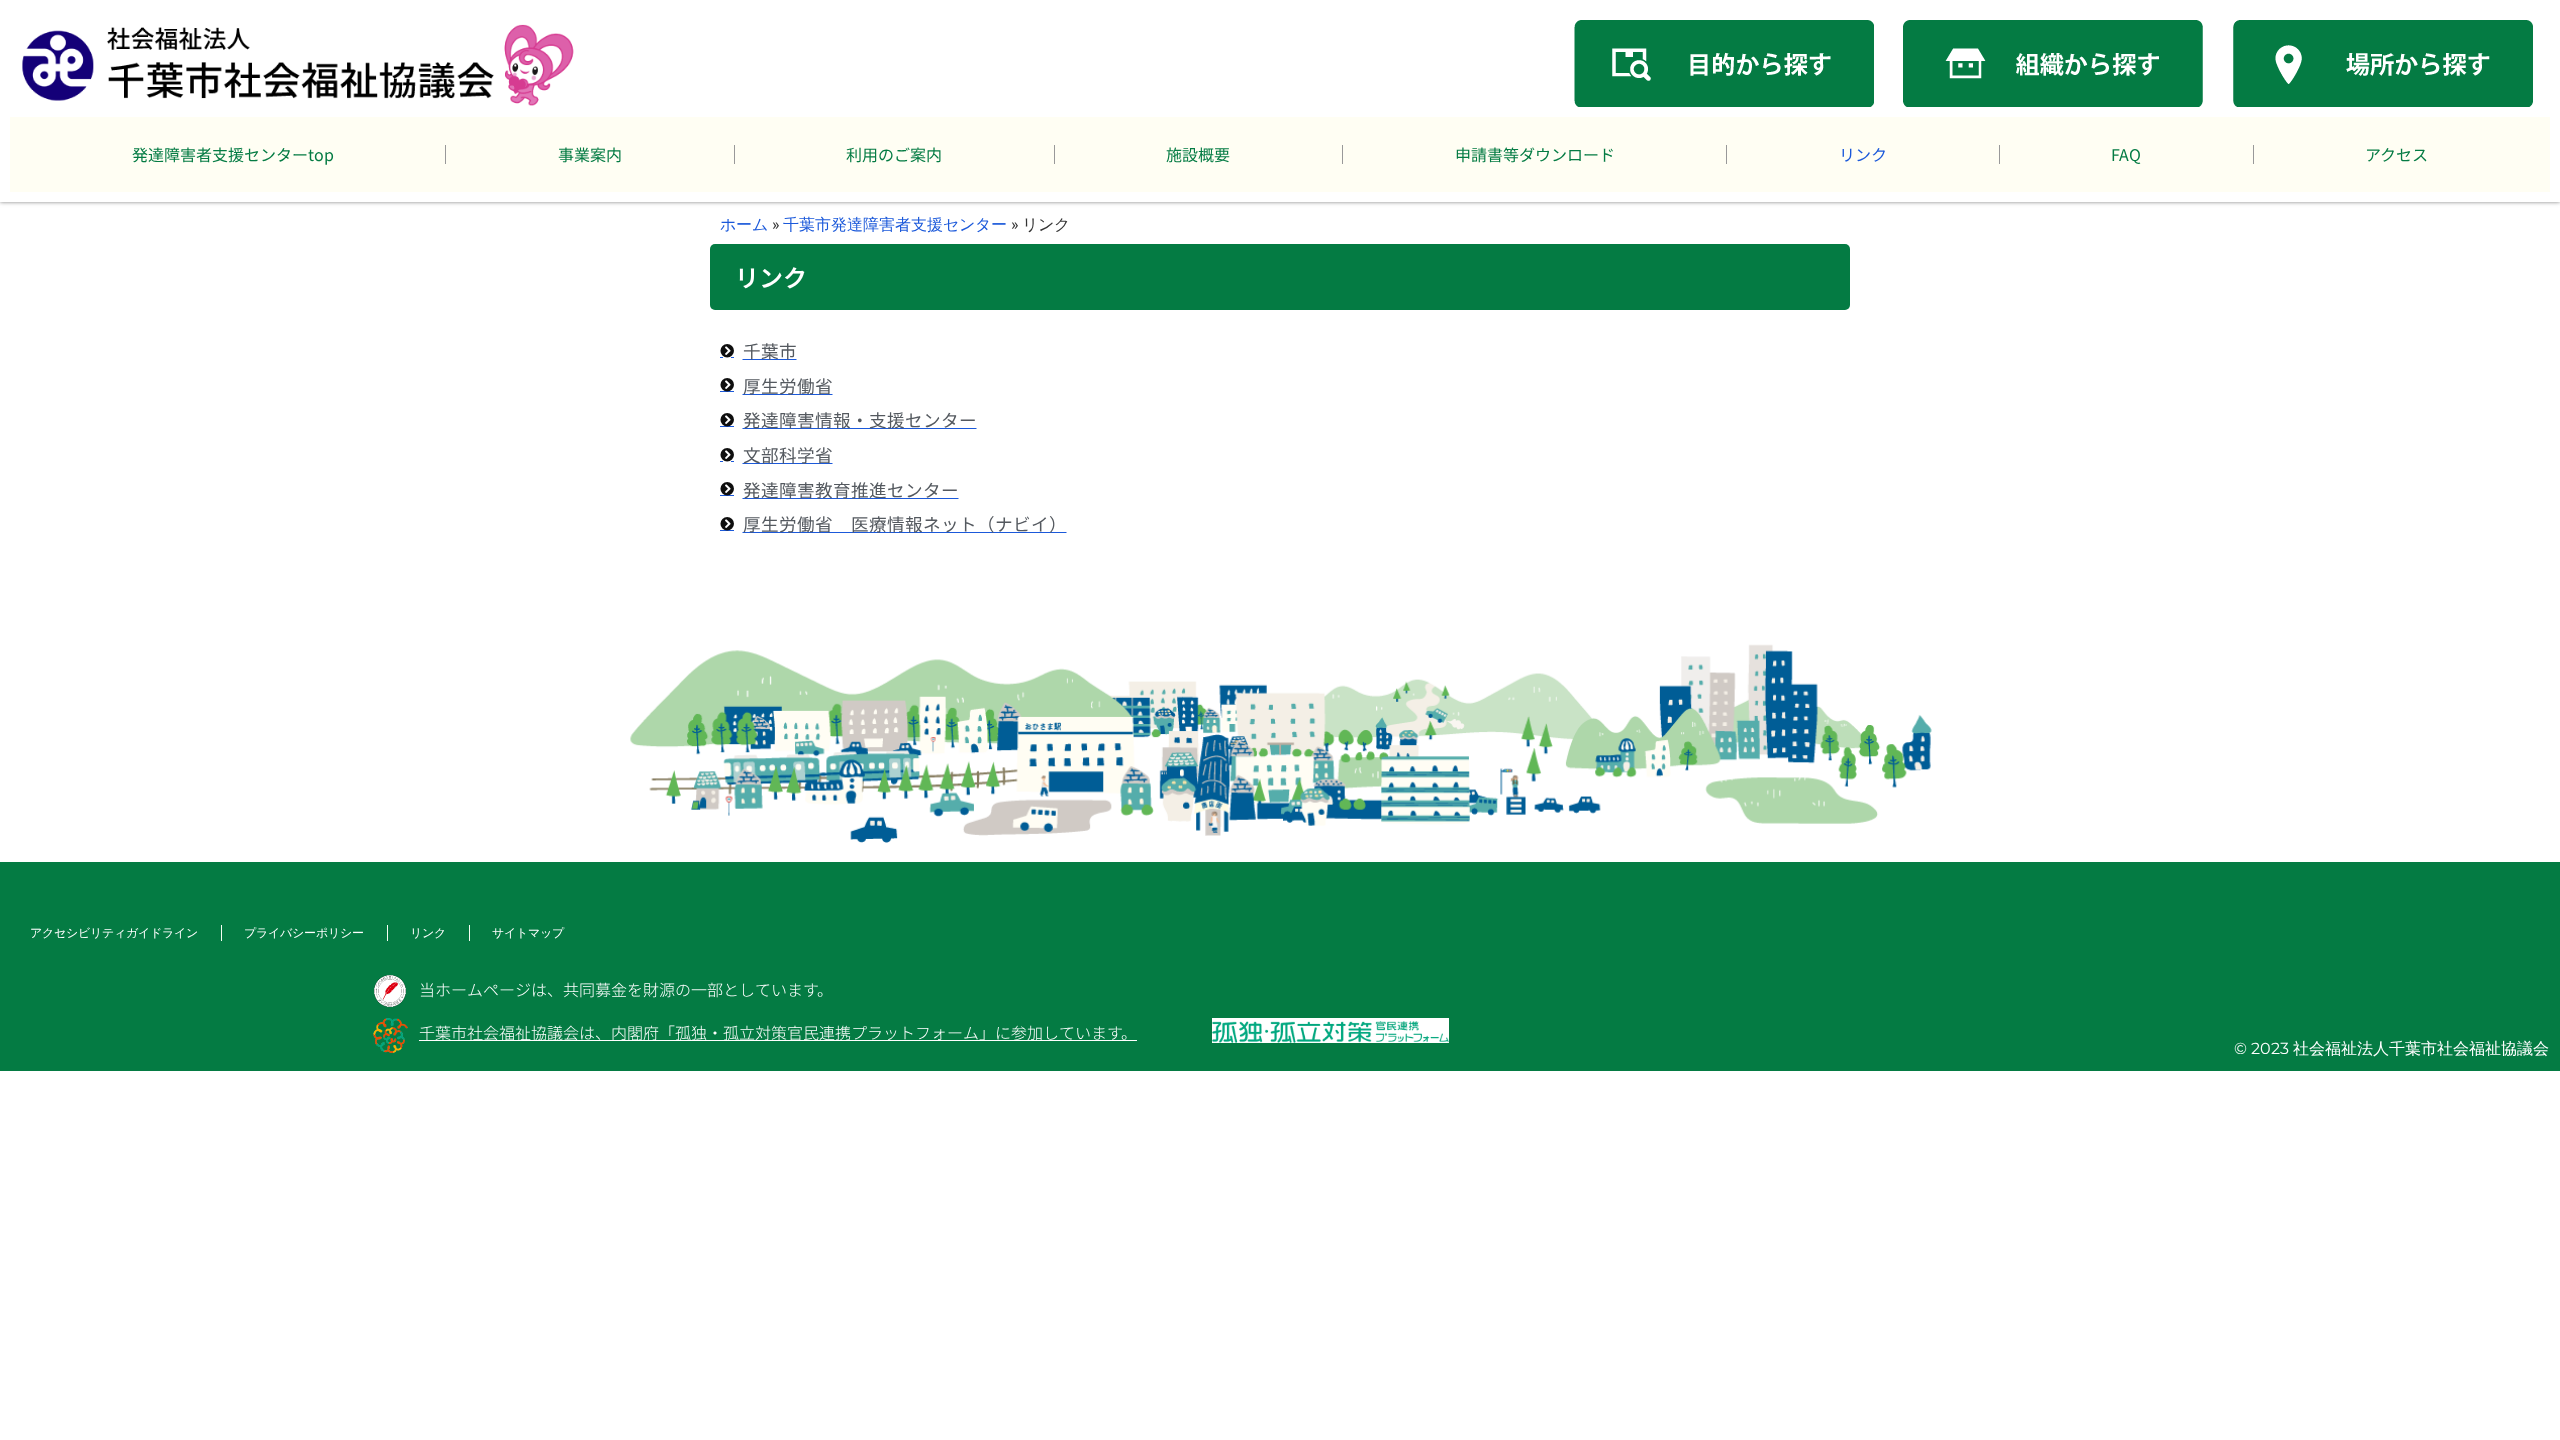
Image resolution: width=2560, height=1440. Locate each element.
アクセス (2396, 154)
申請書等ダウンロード (1535, 154)
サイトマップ (528, 932)
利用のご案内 (894, 154)
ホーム (744, 223)
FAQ (2126, 154)
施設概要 (1198, 154)
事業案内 (590, 154)
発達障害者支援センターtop (233, 154)
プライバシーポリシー (304, 932)
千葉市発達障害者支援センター (895, 223)
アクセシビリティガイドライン (114, 932)
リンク (1863, 154)
